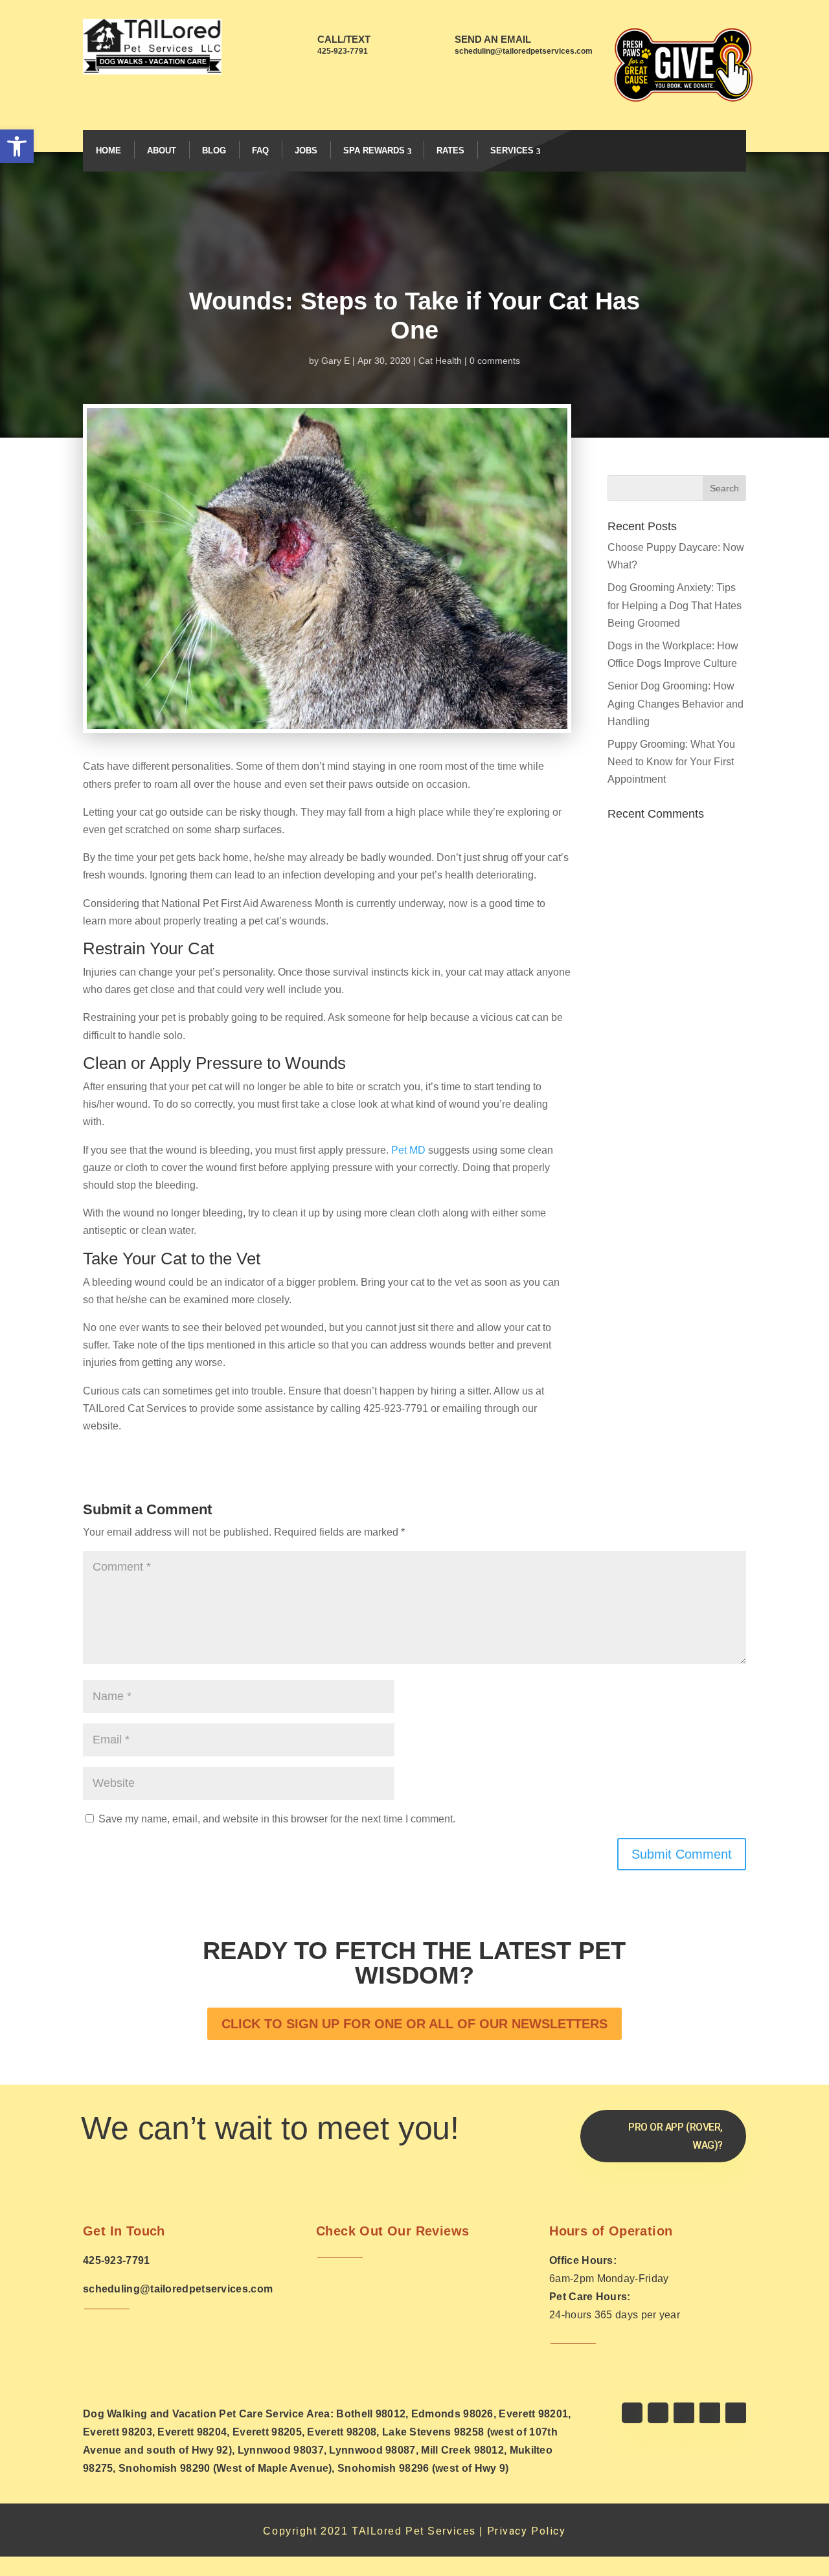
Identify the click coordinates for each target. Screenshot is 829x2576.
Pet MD (408, 1150)
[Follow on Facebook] (632, 2413)
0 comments (495, 361)
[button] (17, 146)
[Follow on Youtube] (710, 2413)
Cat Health (440, 361)
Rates (450, 151)
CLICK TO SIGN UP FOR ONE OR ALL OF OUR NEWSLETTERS (414, 2024)
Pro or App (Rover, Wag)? (676, 2136)
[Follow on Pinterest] (736, 2413)
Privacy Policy (527, 2531)
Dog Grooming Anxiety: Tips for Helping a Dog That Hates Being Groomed (675, 605)
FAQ (260, 151)
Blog (214, 151)
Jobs (306, 151)
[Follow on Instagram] (684, 2413)
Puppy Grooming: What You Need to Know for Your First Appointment (671, 762)
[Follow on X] (658, 2413)
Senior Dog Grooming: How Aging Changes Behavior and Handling (676, 703)
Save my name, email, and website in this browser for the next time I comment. (277, 1819)
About (162, 151)
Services (512, 151)
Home (108, 151)
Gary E (335, 361)
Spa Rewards (374, 151)
